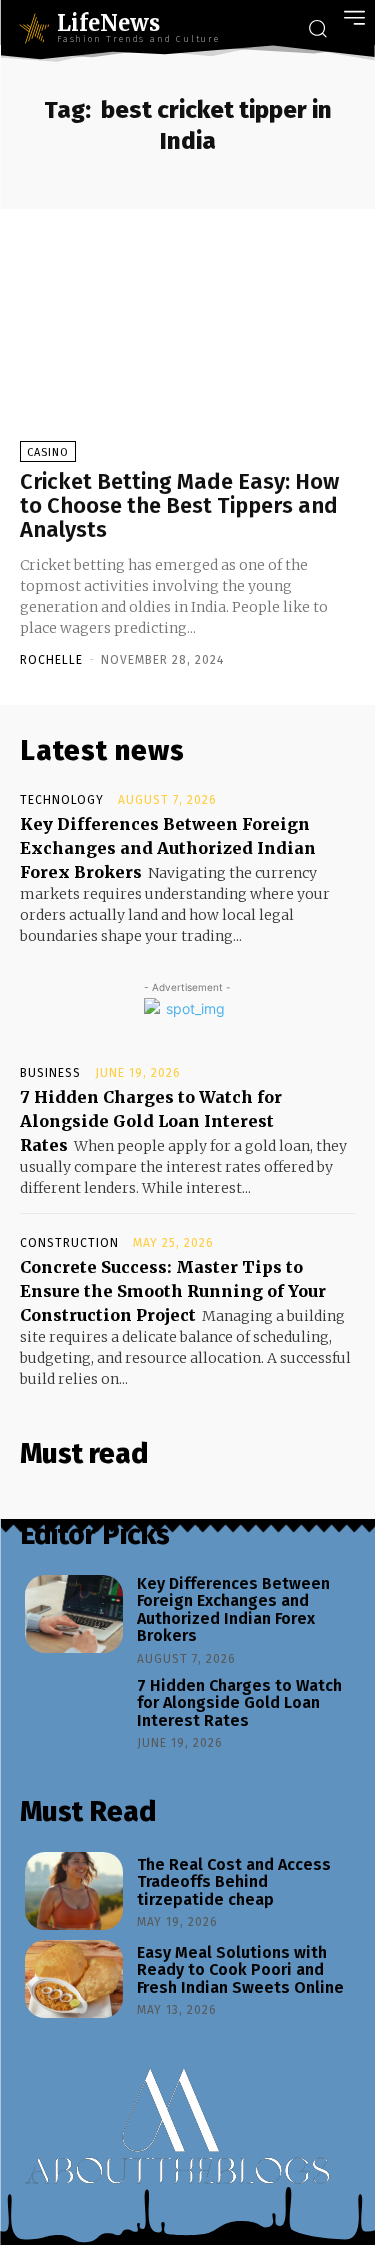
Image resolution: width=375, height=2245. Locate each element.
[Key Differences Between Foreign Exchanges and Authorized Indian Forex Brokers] (74, 1614)
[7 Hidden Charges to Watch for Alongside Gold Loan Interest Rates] (74, 1712)
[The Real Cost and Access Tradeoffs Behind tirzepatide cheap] (74, 1891)
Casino (48, 452)
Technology (62, 800)
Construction (69, 1243)
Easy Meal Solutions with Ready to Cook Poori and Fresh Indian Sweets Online (240, 1970)
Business (50, 1073)
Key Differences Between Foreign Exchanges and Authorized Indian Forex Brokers (168, 848)
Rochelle (51, 660)
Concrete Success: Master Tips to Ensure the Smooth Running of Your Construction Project (173, 1291)
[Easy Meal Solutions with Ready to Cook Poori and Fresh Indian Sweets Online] (74, 1979)
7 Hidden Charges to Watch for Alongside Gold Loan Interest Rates (151, 1121)
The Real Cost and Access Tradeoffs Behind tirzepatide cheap (234, 1882)
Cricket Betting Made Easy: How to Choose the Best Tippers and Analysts (179, 505)
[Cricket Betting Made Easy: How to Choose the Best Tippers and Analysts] (187, 348)
